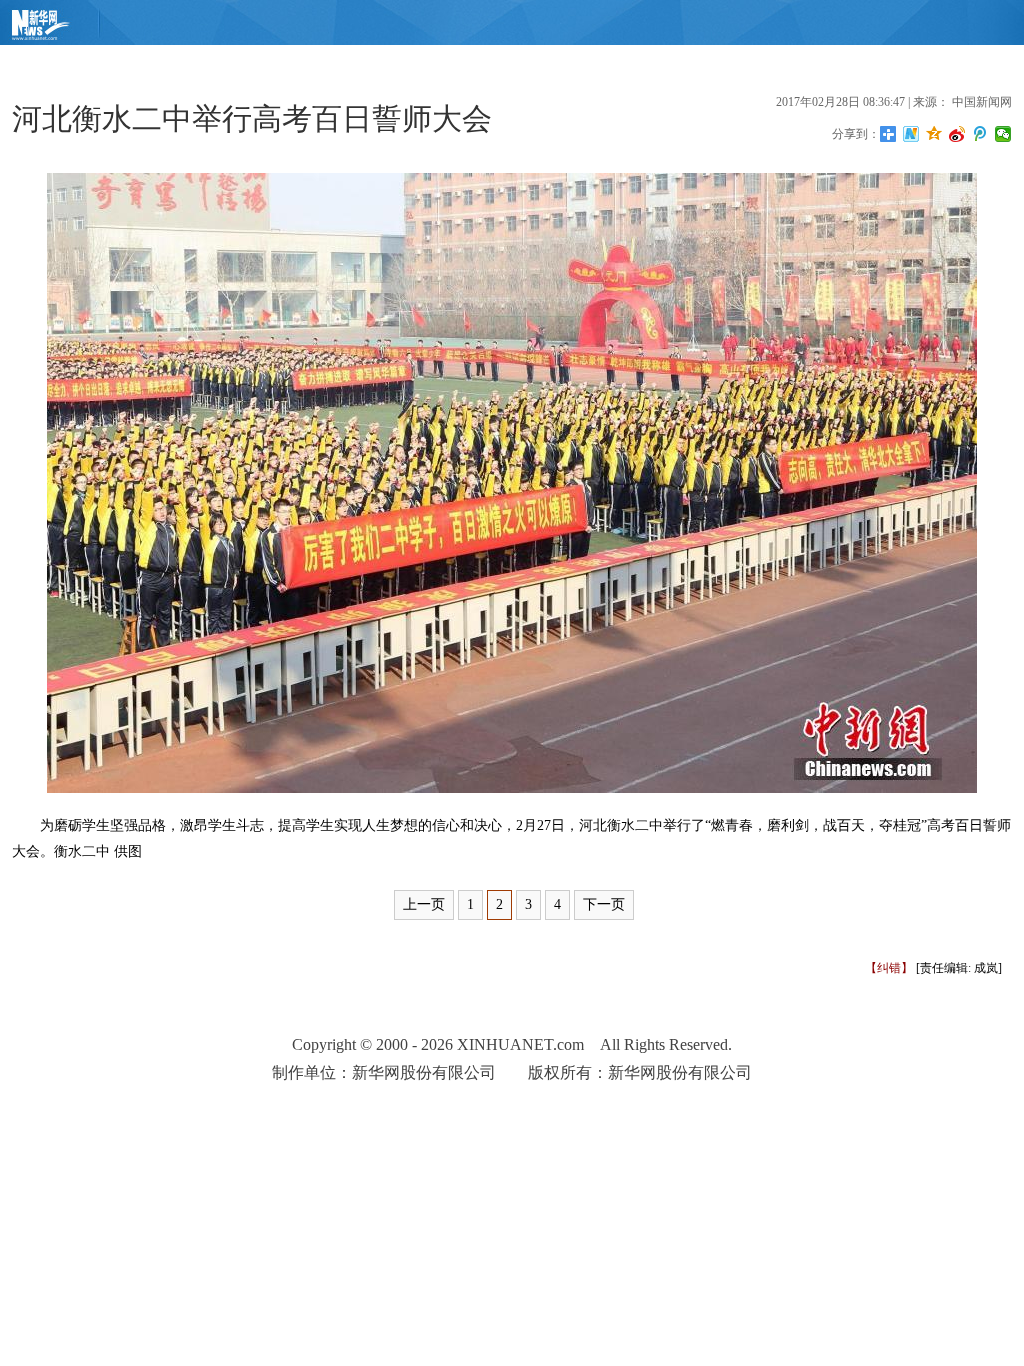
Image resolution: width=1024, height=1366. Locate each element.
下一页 (604, 904)
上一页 (424, 904)
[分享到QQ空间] (934, 134)
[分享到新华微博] (911, 134)
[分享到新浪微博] (957, 134)
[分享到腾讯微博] (980, 134)
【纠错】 (889, 968)
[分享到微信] (1003, 134)
